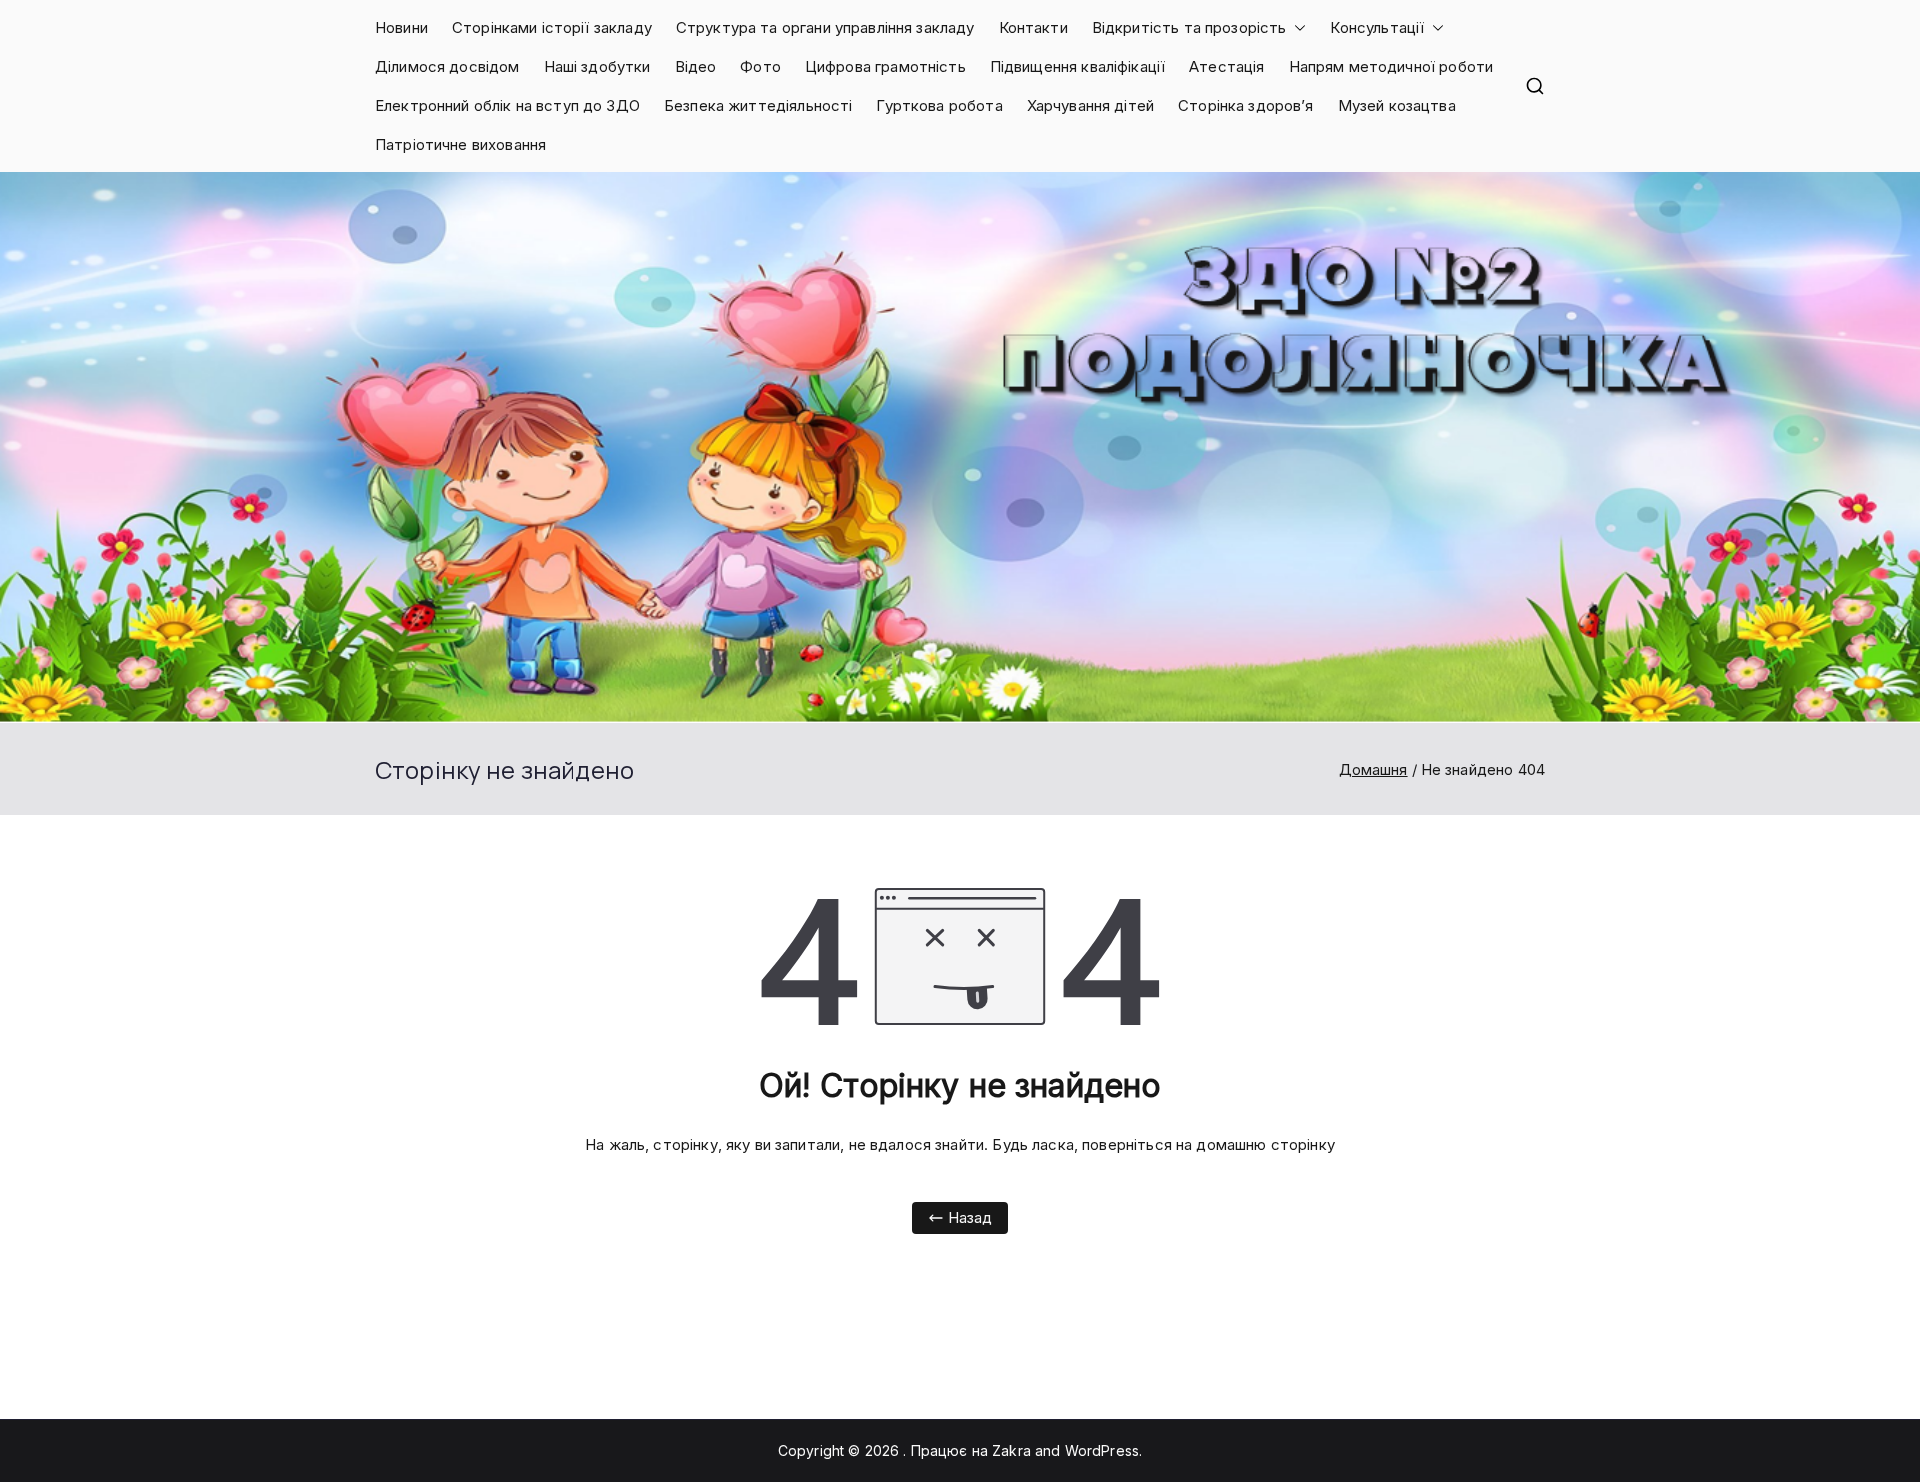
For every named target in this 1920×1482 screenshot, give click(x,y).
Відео (696, 66)
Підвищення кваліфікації (1077, 66)
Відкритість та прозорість (1189, 27)
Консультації (1377, 27)
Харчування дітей (1090, 105)
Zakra (1011, 1450)
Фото (760, 66)
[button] (1296, 27)
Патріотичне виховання (460, 144)
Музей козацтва (1397, 105)
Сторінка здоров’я (1246, 105)
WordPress (1102, 1450)
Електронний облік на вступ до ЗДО (507, 105)
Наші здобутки (597, 66)
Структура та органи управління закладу (825, 27)
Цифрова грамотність (885, 66)
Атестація (1226, 66)
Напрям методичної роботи (1391, 66)
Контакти (1033, 27)
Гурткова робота (939, 105)
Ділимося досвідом (447, 66)
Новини (401, 27)
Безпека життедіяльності (758, 105)
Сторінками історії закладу (552, 27)
